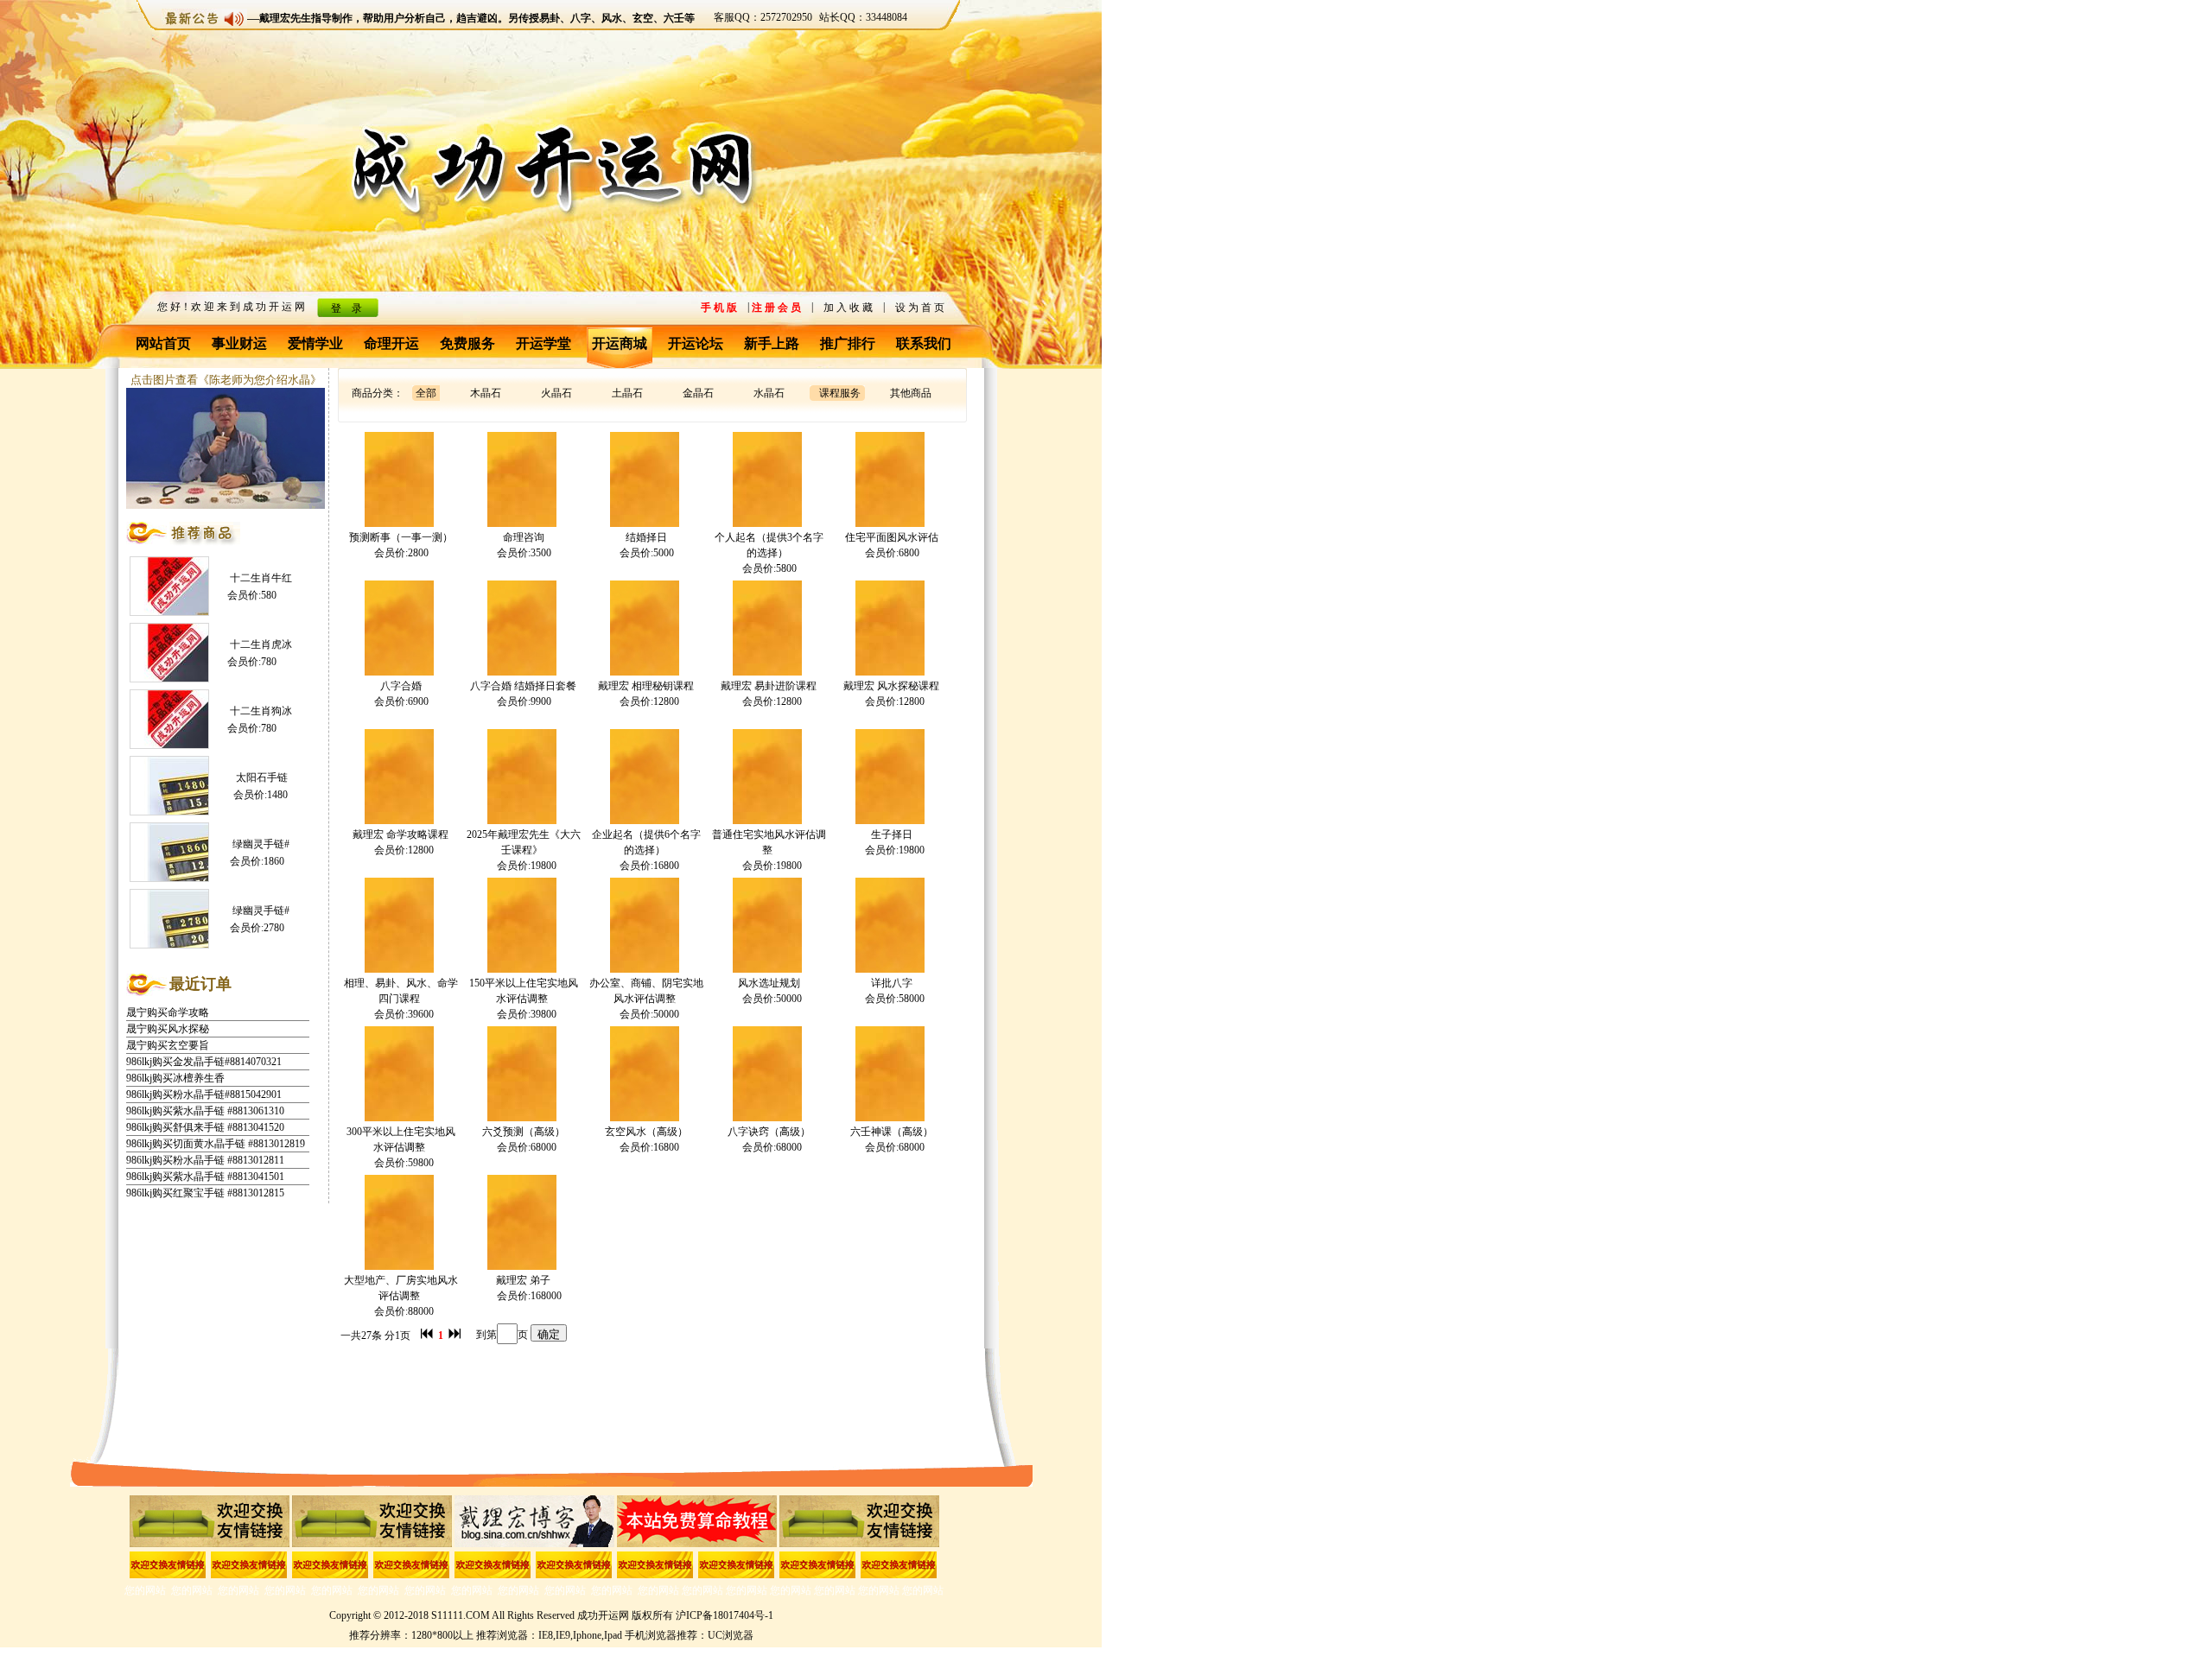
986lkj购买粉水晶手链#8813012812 (204, 1193)
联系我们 (924, 343)
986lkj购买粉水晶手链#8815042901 (204, 1078)
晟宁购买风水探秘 (168, 1012)
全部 (426, 393)
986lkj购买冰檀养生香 (175, 1062)
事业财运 (239, 343)
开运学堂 (543, 343)
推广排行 (848, 343)
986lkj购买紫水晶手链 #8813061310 (205, 1094)
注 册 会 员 (776, 308)
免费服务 (467, 343)
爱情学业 (315, 343)
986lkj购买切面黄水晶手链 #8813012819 (216, 1127)
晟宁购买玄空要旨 (168, 1029)
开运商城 (620, 343)
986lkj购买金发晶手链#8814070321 (204, 1045)
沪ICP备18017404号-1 (725, 1615)
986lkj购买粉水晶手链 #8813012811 (205, 1144)
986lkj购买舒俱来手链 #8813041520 (205, 1111)
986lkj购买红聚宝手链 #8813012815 (205, 1177)
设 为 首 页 (920, 308)
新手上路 (772, 343)
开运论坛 (696, 343)
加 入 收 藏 (848, 308)
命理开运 (391, 343)
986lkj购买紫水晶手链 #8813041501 (205, 1160)
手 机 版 (719, 308)
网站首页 (163, 343)
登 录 (346, 308)
